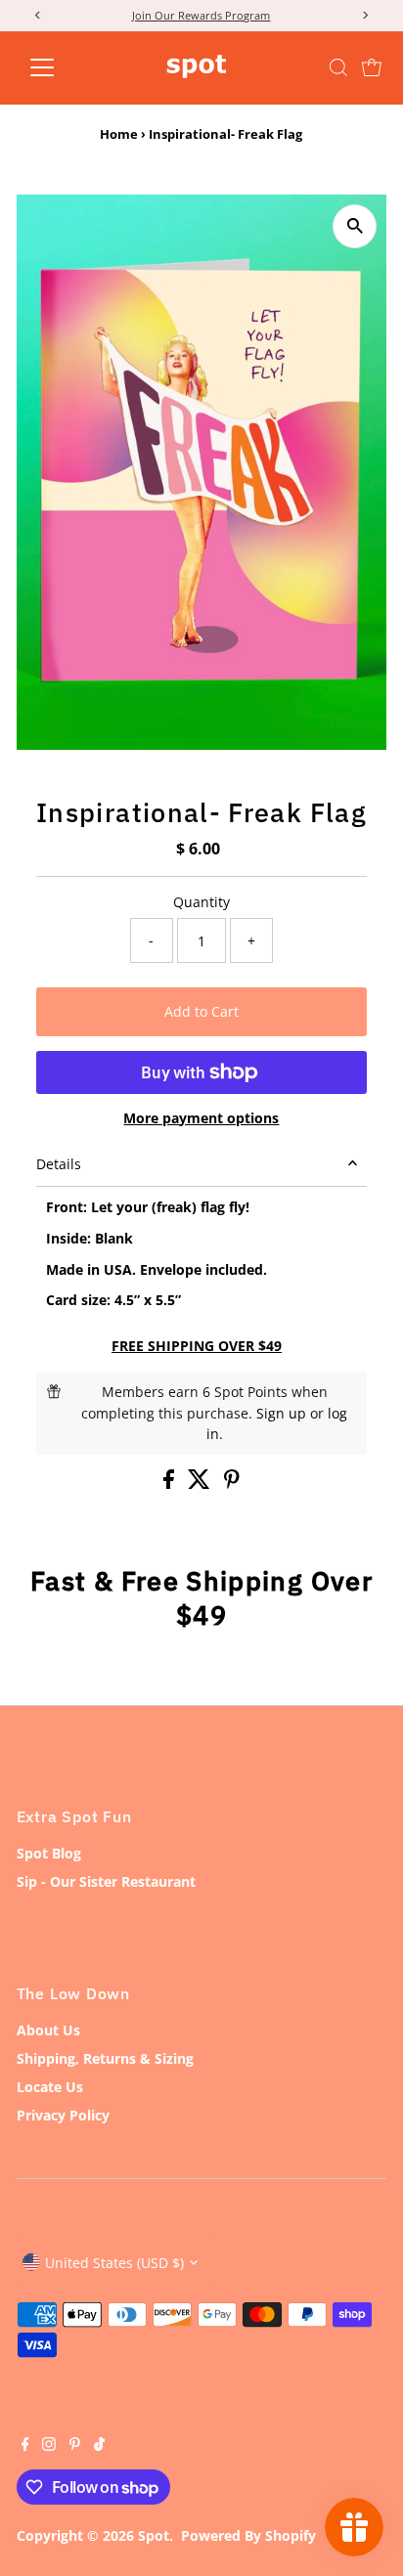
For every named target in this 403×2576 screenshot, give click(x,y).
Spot (154, 2535)
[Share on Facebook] (171, 1484)
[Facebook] (25, 2446)
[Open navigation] (60, 67)
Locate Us (50, 2087)
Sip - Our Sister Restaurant (106, 1881)
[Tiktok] (99, 2446)
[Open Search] (338, 67)
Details (59, 1164)
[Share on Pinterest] (232, 1484)
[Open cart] (372, 67)
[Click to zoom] (355, 226)
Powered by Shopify (248, 2535)
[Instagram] (49, 2446)
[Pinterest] (75, 2446)
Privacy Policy (63, 2115)
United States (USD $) (114, 2263)
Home (119, 134)
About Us (48, 2030)
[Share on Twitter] (201, 1484)
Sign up (281, 1413)
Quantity (201, 902)
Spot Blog (49, 1853)
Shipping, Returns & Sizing (105, 2058)
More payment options (201, 1118)
